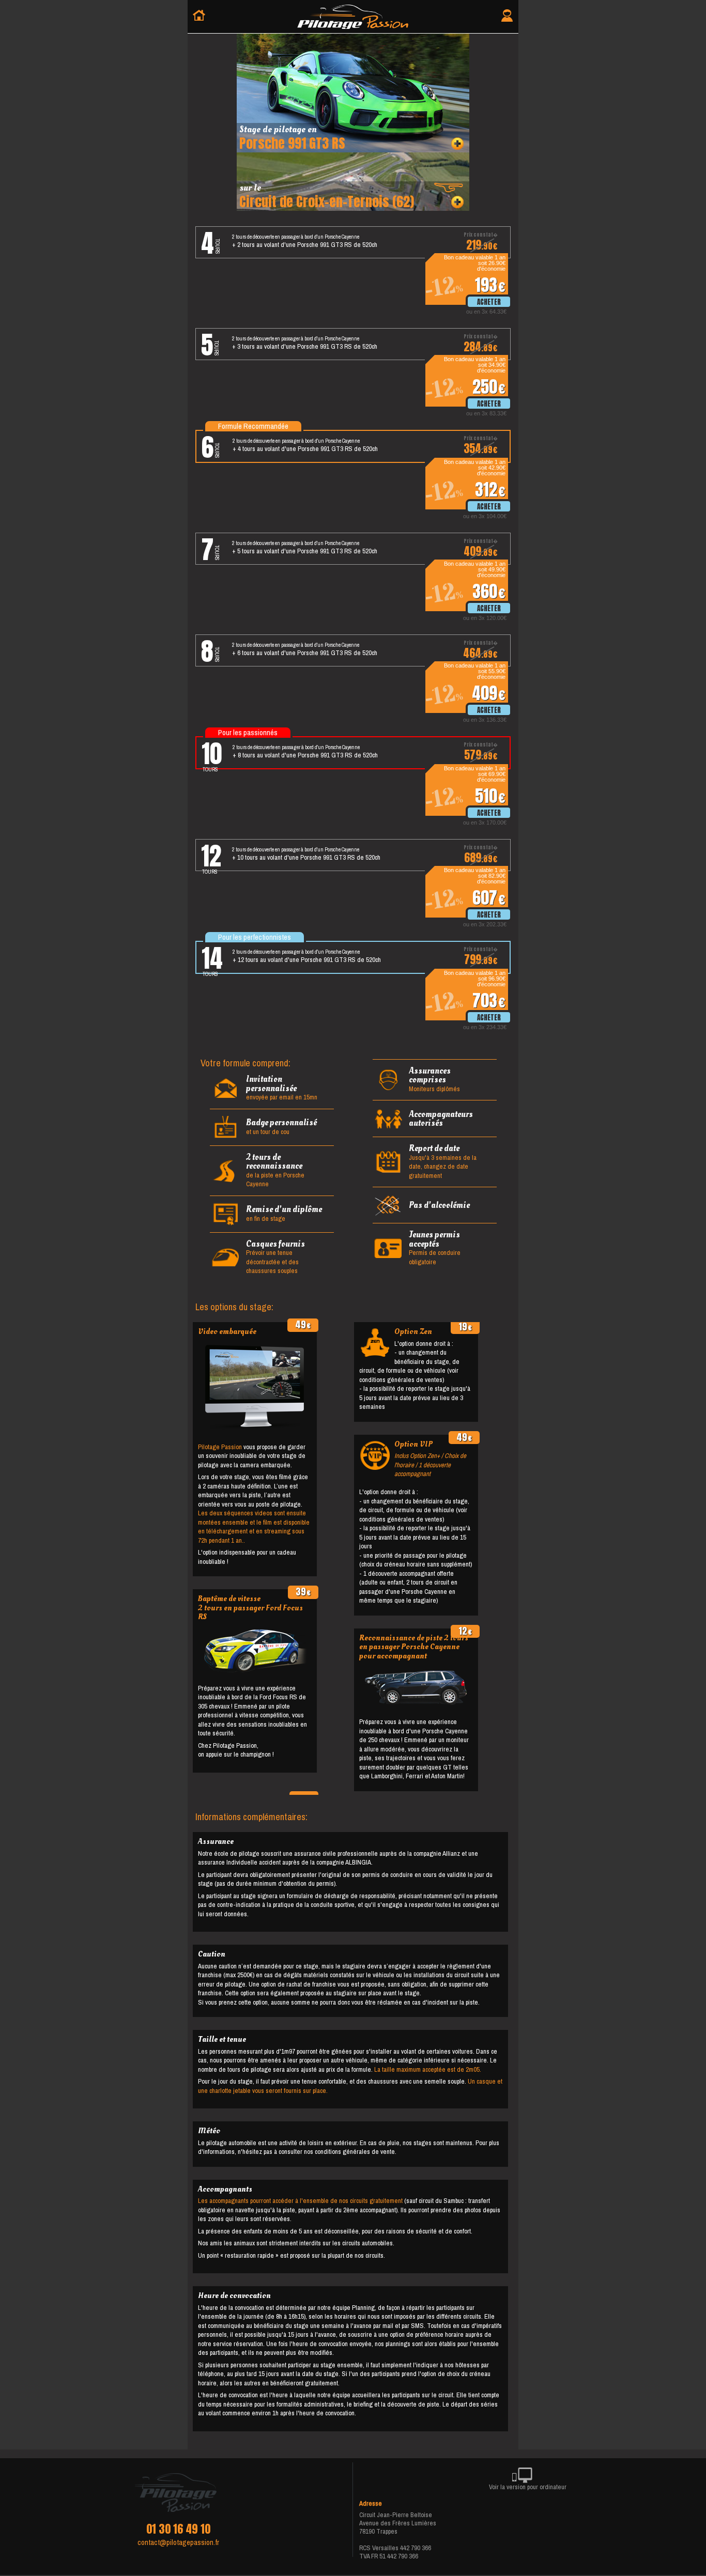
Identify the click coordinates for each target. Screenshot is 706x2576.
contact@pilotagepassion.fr (178, 2542)
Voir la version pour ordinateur (528, 2487)
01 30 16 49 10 (178, 2529)
